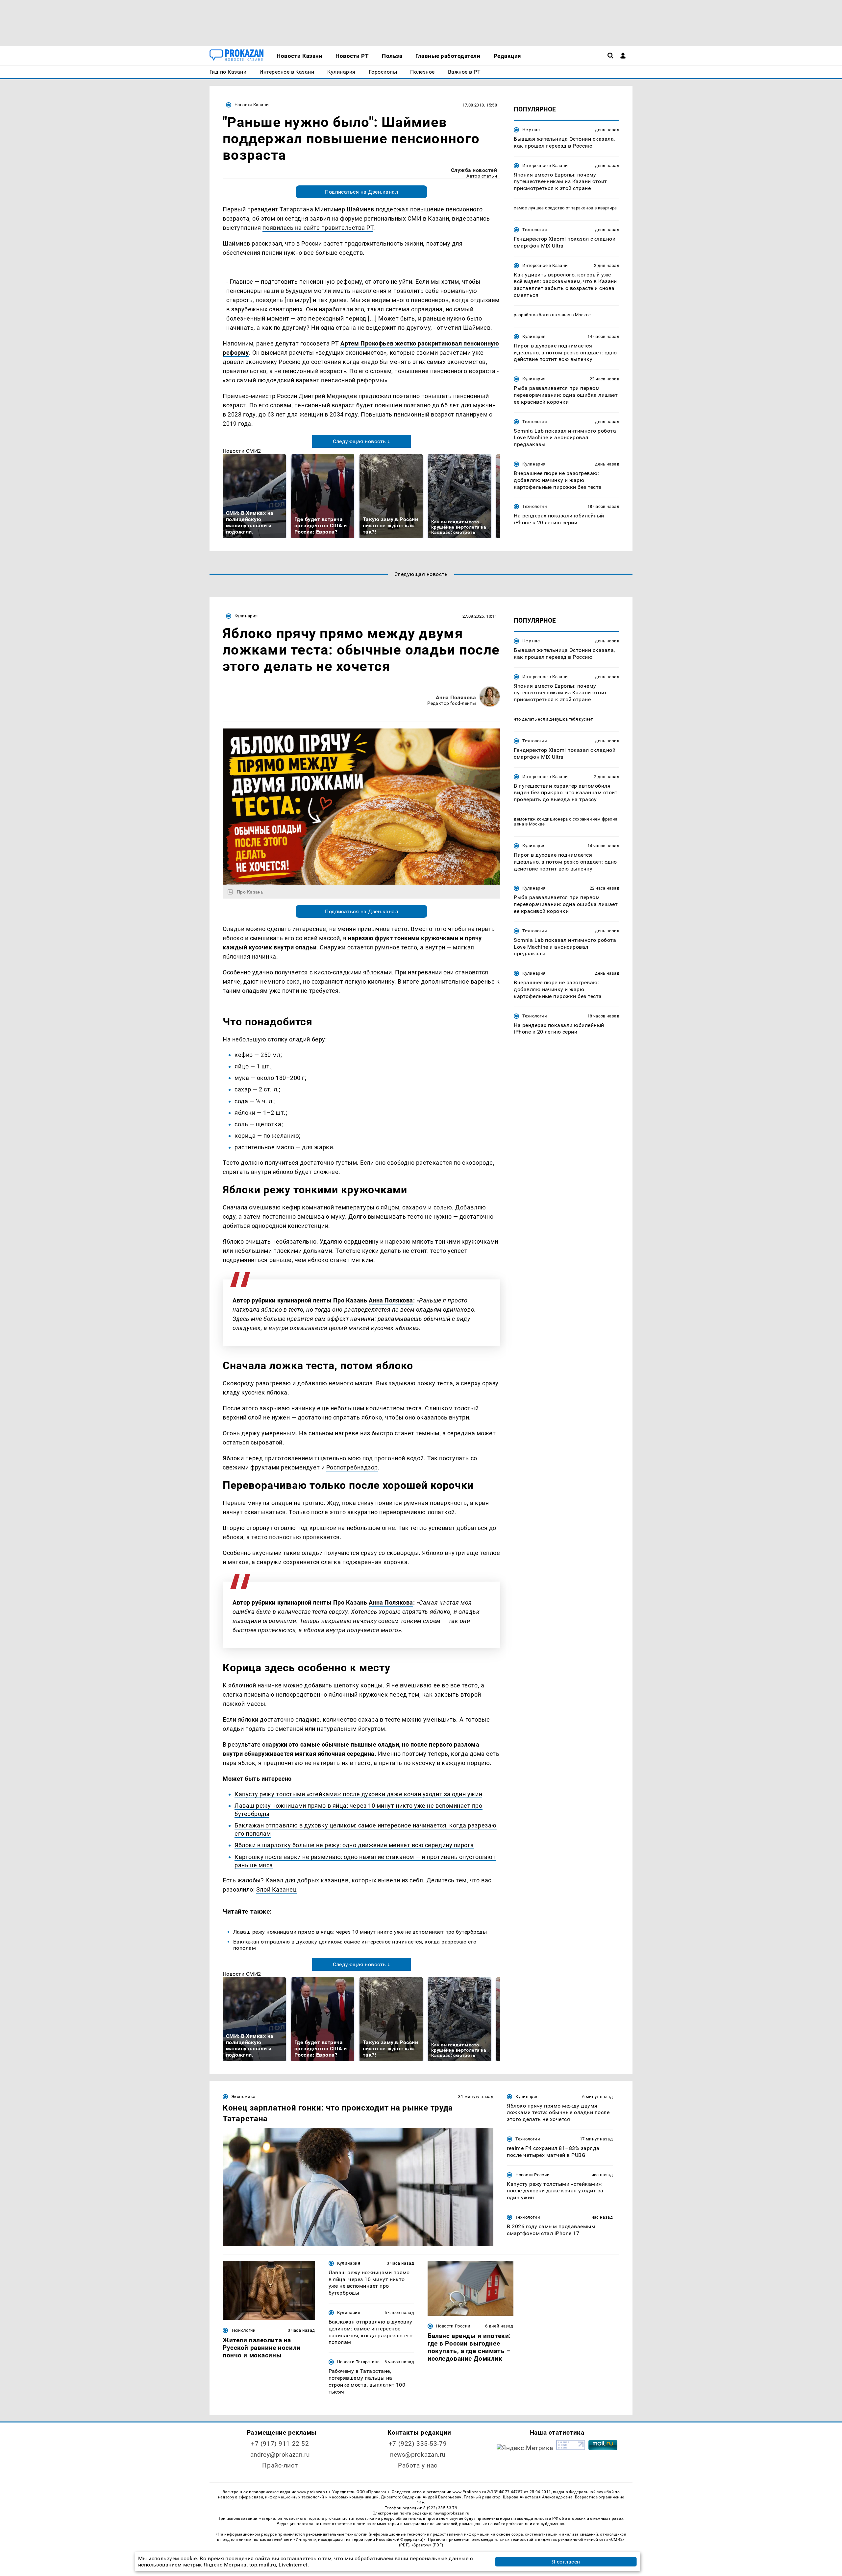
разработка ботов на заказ (542, 315)
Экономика (243, 2097)
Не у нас (531, 130)
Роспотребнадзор (352, 1467)
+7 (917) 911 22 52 (280, 2444)
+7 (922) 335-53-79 (418, 2444)
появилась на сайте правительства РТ (318, 228)
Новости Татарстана (359, 2362)
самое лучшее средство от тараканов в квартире (565, 208)
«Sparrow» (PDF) (427, 2545)
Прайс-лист (280, 2465)
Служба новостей (474, 170)
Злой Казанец (276, 1889)
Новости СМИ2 (242, 451)
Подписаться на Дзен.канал (361, 192)
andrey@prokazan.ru (280, 2455)
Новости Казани (252, 105)
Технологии (535, 230)
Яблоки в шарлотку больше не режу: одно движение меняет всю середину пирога (354, 1845)
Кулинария (534, 336)
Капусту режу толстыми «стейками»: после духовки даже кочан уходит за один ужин (358, 1794)
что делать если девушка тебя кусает (553, 719)
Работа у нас (418, 2465)
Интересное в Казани (545, 166)
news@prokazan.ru (418, 2455)
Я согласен (566, 2562)
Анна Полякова (456, 697)
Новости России (532, 2175)
